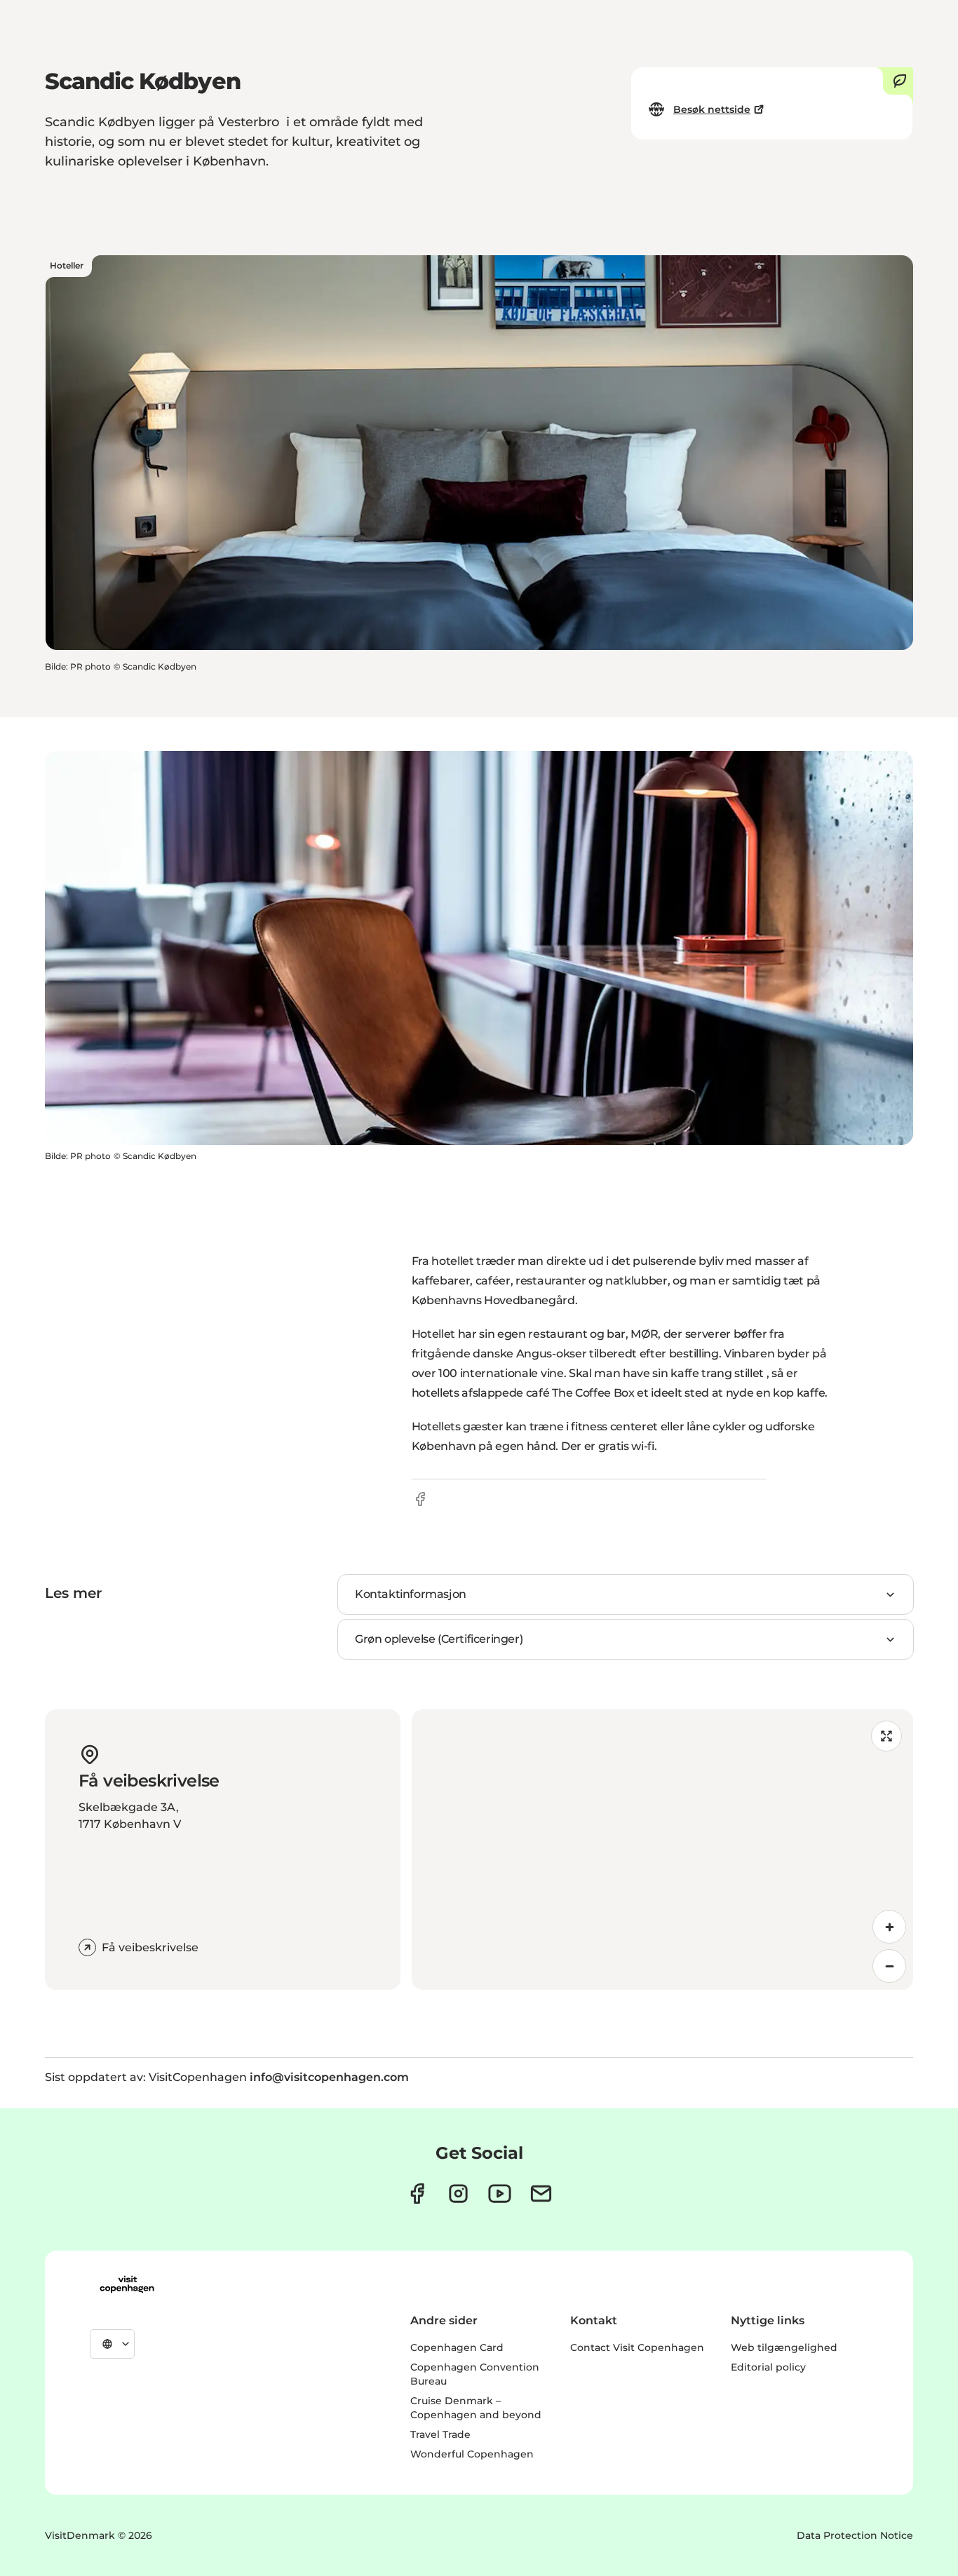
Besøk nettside (712, 109)
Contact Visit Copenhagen (637, 2347)
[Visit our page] (458, 2194)
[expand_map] (886, 1736)
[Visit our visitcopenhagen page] (417, 2194)
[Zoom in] (889, 1927)
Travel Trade (440, 2434)
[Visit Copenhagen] (127, 2284)
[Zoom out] (889, 1966)
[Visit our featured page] (500, 2194)
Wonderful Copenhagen (472, 2454)
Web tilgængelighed (784, 2347)
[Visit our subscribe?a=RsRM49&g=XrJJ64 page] (541, 2194)
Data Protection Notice (855, 2535)
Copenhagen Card (457, 2347)
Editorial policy (768, 2367)
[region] (663, 1850)
